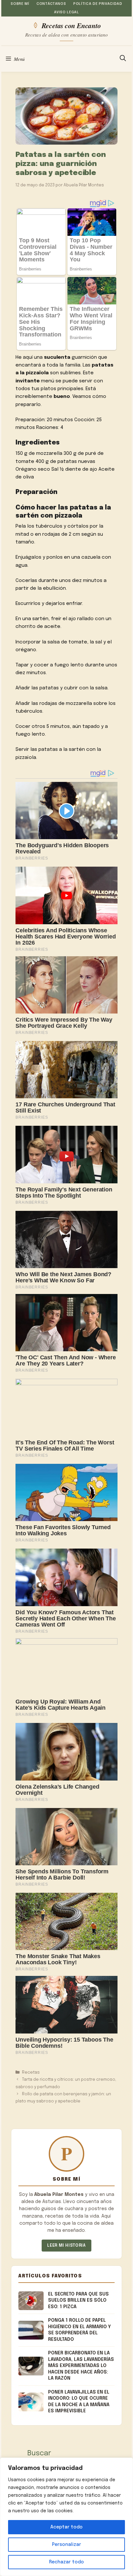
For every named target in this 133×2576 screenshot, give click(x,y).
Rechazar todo (66, 2562)
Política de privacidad (98, 4)
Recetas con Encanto (71, 25)
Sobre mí (20, 4)
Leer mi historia (66, 2246)
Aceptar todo (66, 2527)
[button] (123, 59)
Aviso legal (66, 12)
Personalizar (66, 2545)
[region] (66, 2517)
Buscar (39, 2453)
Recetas (31, 2072)
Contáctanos (51, 4)
